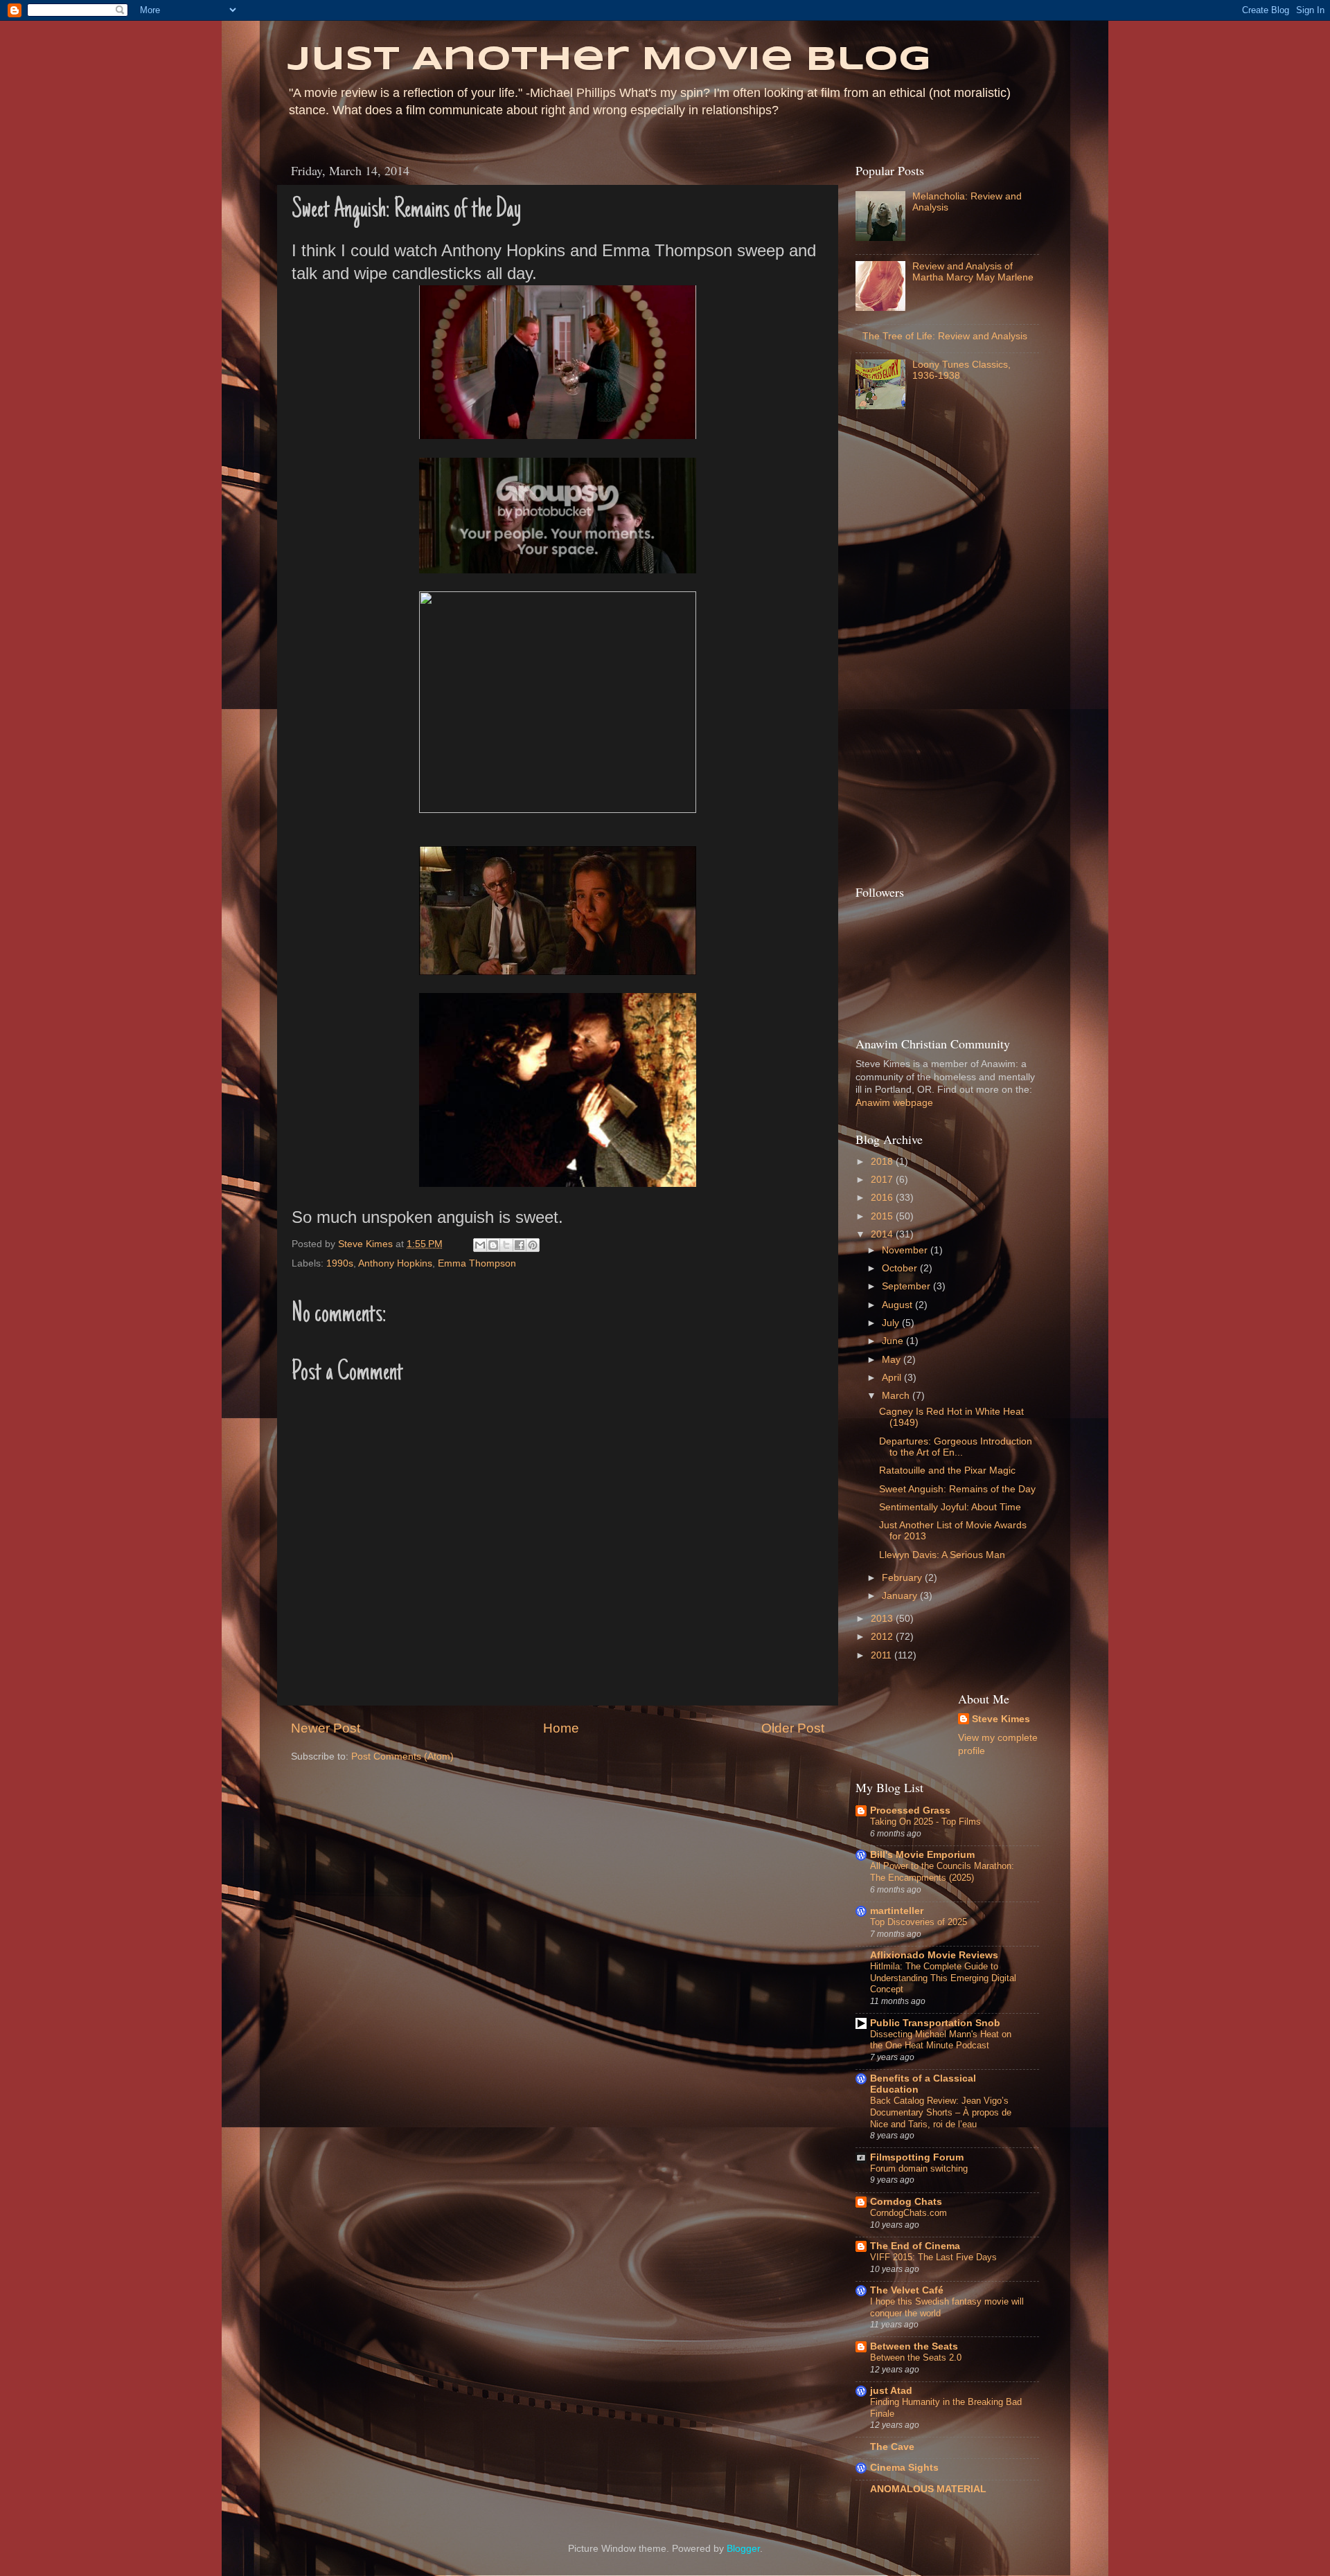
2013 (883, 1619)
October (901, 1268)
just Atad (891, 2391)
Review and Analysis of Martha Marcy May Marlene (973, 272)
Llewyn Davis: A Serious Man (942, 1555)
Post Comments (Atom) (402, 1756)
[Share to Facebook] (520, 1245)
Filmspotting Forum (917, 2157)
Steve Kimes (1001, 1719)
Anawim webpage (894, 1103)
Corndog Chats (906, 2202)
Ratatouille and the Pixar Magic (947, 1470)
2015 (883, 1216)
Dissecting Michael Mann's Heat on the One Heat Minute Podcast (941, 2040)
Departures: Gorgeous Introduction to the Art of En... (956, 1447)
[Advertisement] (911, 651)
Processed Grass (910, 1810)
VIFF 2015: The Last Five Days (933, 2257)
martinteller (897, 1911)
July (892, 1323)
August (898, 1305)
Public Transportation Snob (935, 2023)
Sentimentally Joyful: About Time (950, 1507)
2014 (883, 1234)
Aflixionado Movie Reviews (934, 1955)
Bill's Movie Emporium (922, 1855)
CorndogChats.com (908, 2213)
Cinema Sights (904, 2468)
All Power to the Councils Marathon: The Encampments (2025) (942, 1872)
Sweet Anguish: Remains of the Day (957, 1489)
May (893, 1360)
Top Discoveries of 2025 (919, 1922)
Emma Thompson (477, 1263)
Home (561, 1728)
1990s (340, 1263)
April (893, 1378)
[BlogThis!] (493, 1245)
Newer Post (326, 1728)
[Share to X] (506, 1245)
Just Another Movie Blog (609, 60)
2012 (883, 1637)
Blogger (743, 2549)
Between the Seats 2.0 (916, 2358)
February (903, 1578)
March (897, 1396)
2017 (883, 1180)
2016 (883, 1198)
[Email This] (480, 1245)
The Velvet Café (907, 2290)
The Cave (892, 2447)
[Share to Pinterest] (533, 1245)
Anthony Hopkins (395, 1263)
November (906, 1250)
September (907, 1286)
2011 (883, 1655)
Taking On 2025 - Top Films (925, 1822)
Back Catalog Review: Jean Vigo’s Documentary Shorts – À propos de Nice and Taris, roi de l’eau (941, 2112)
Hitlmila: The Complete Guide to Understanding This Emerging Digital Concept (943, 1978)
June (894, 1341)
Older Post (793, 1728)
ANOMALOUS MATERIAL (928, 2489)
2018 (883, 1162)
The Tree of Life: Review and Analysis (945, 336)
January (901, 1596)
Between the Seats (914, 2346)
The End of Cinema (915, 2246)
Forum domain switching (919, 2168)
